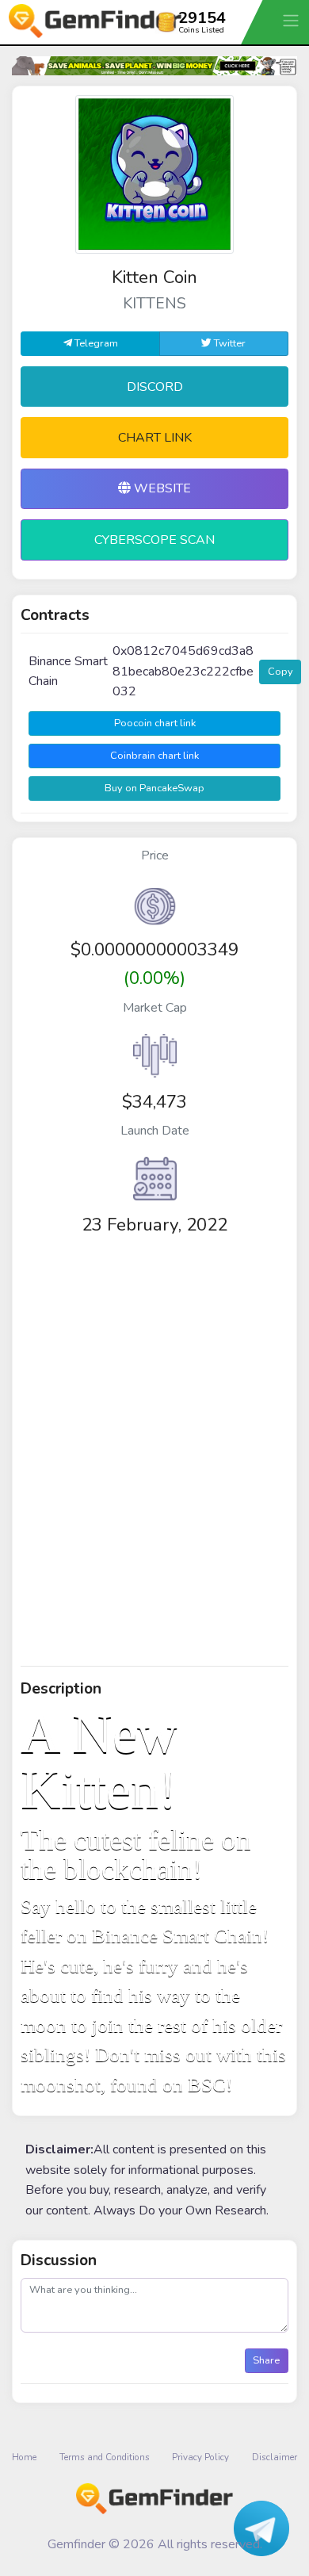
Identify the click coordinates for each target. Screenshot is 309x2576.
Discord (155, 387)
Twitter (229, 343)
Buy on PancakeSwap (154, 788)
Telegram (95, 343)
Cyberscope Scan (154, 540)
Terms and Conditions (105, 2457)
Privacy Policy (200, 2457)
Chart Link (155, 438)
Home (24, 2457)
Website (161, 488)
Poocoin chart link (155, 723)
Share (266, 2360)
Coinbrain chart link (154, 756)
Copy (280, 672)
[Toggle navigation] (292, 20)
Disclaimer (275, 2457)
